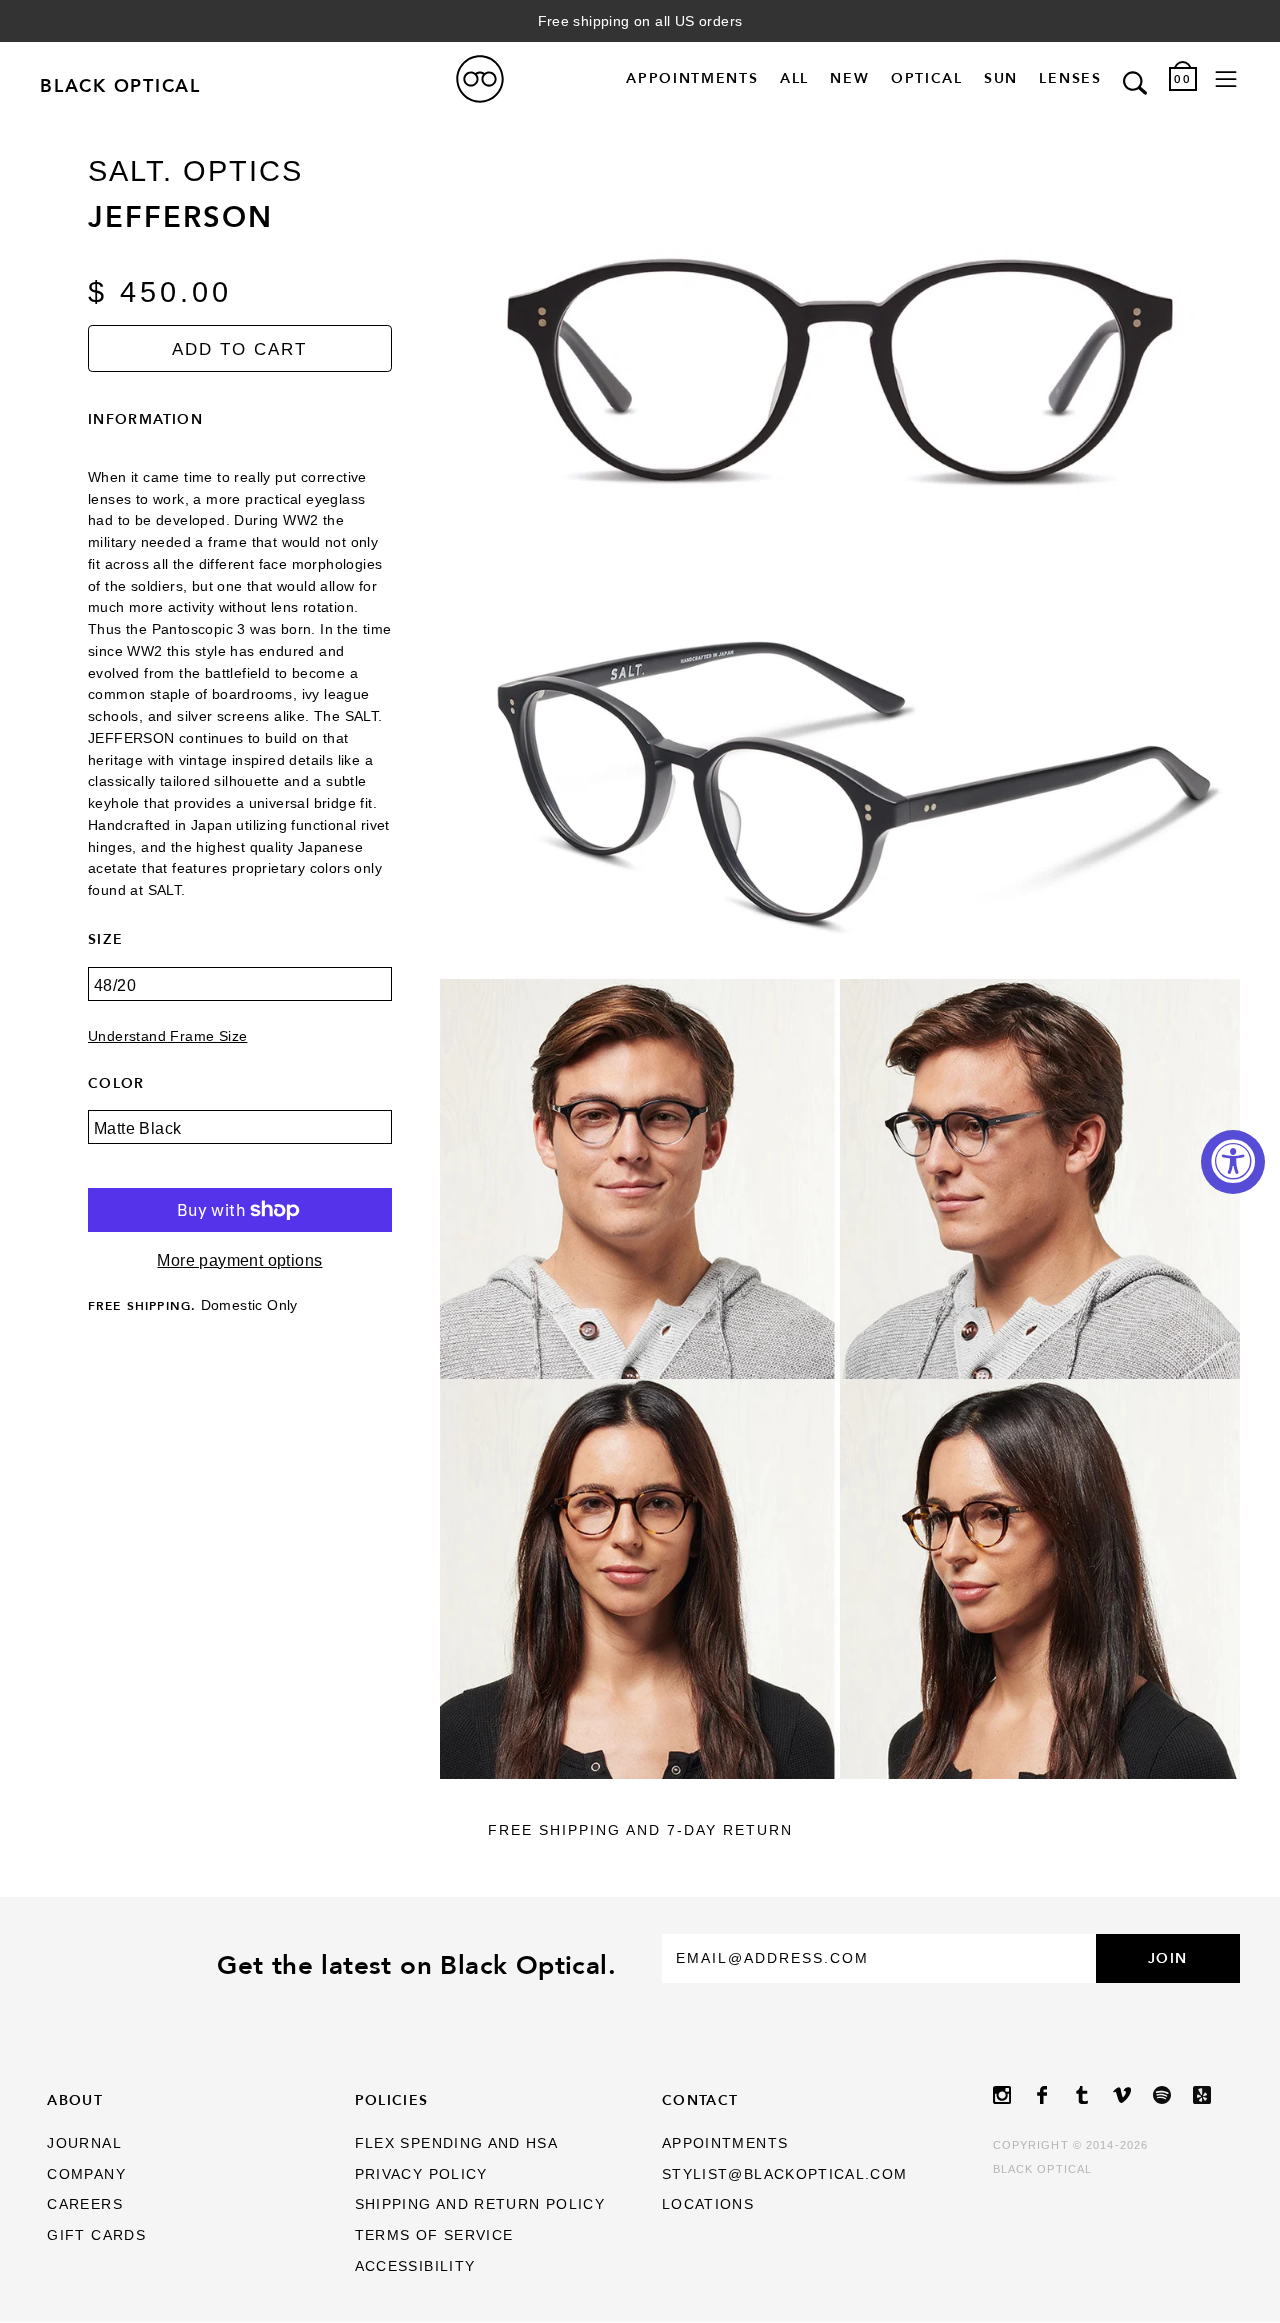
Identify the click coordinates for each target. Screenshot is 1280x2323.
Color (116, 1083)
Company (86, 2174)
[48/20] (240, 998)
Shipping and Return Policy (480, 2204)
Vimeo (1133, 2095)
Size (105, 939)
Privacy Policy (421, 2174)
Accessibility (415, 2266)
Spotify (1173, 2095)
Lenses (1070, 79)
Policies (392, 2100)
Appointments (692, 79)
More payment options (239, 1260)
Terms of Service (434, 2235)
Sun (1001, 79)
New (849, 79)
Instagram (1013, 2095)
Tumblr (1093, 2095)
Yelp (1213, 2095)
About (75, 2100)
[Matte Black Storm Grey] (240, 1141)
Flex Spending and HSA (457, 2143)
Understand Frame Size (167, 1036)
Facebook (1053, 2095)
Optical (927, 79)
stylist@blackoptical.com (785, 2174)
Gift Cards (96, 2235)
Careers (85, 2204)
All (794, 79)
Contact (700, 2100)
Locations (708, 2204)
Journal (84, 2143)
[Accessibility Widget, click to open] (1233, 1162)
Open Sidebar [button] (1226, 79)
